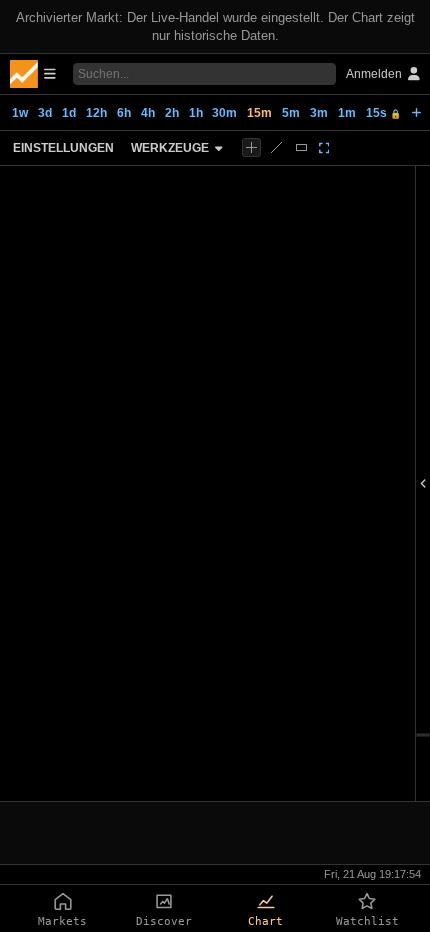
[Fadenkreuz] (251, 147)
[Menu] (33, 74)
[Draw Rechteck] (301, 147)
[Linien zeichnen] (276, 147)
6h (124, 113)
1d (69, 113)
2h (172, 113)
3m (319, 113)
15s (383, 113)
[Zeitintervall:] (416, 113)
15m (259, 113)
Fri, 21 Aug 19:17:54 (372, 874)
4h (148, 113)
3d (45, 113)
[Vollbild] (324, 148)
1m (347, 113)
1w (20, 113)
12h (96, 113)
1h (196, 113)
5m (291, 113)
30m (224, 113)
